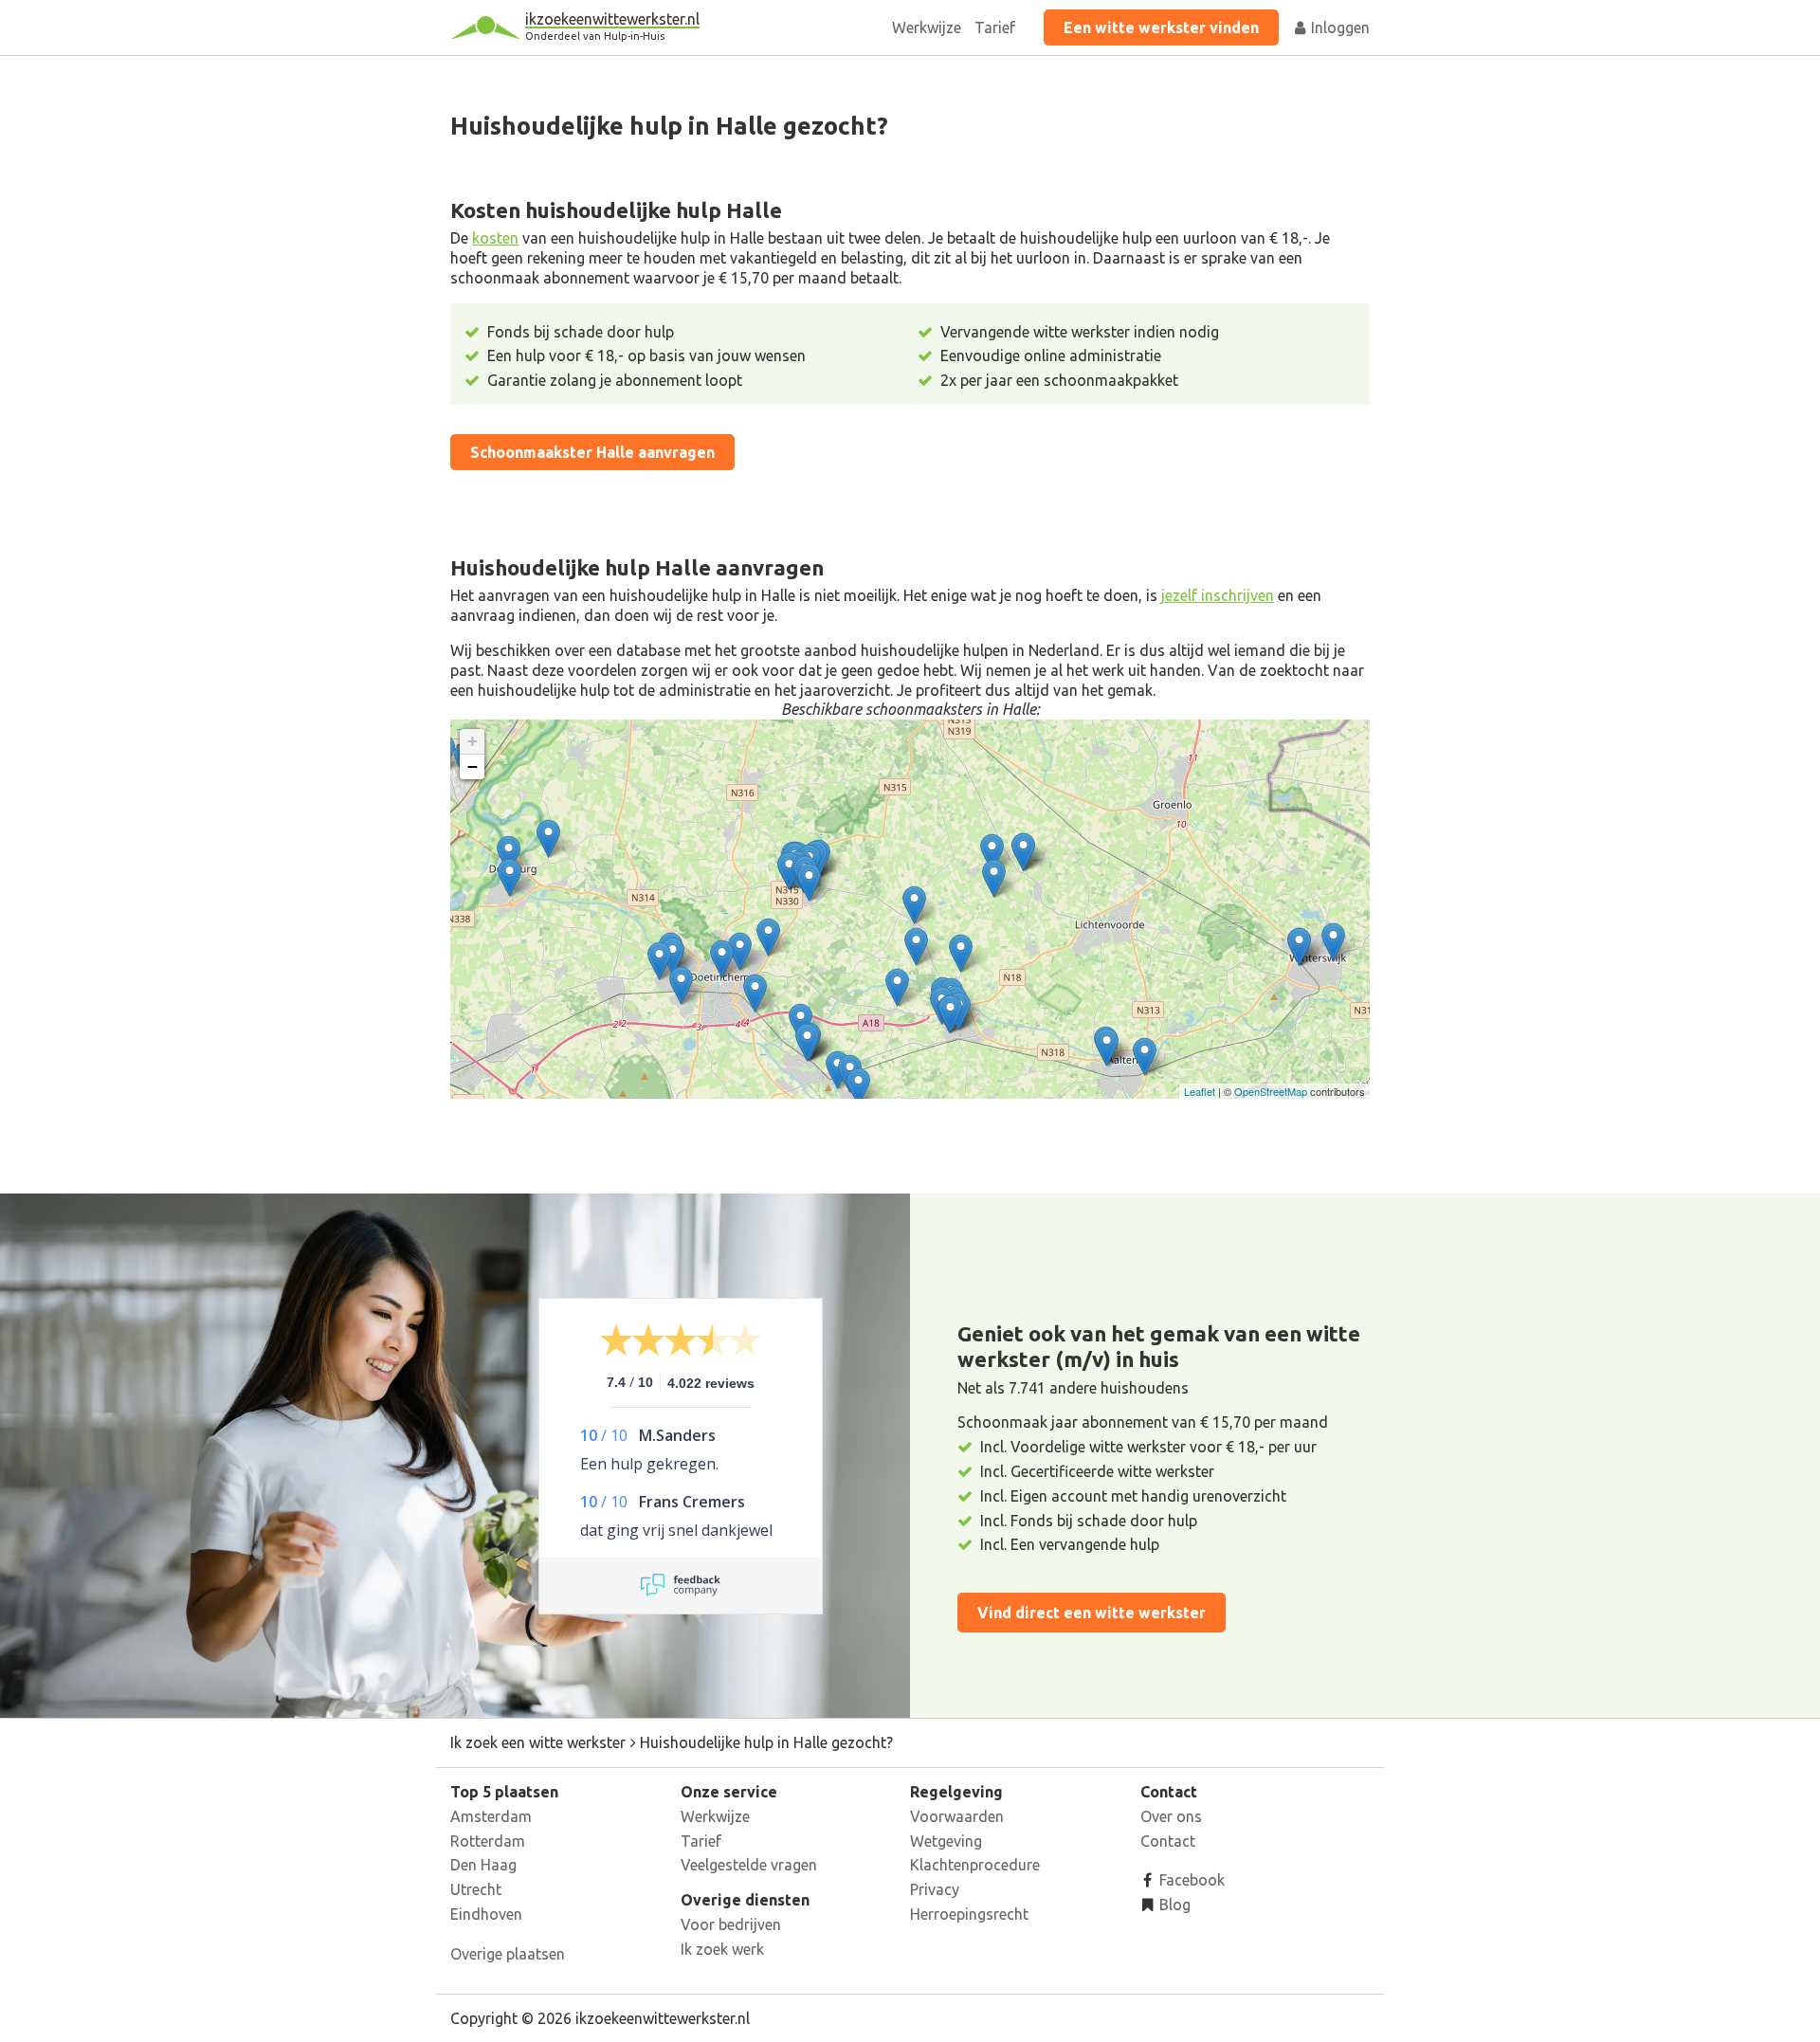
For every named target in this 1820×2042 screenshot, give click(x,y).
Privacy (935, 1889)
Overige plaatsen (508, 1954)
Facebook (1190, 1880)
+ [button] (473, 741)
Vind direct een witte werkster (1092, 1613)
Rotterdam (488, 1841)
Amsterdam (491, 1816)
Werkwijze (927, 27)
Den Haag (483, 1865)
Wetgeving (946, 1841)
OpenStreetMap (1271, 1091)
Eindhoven (486, 1914)
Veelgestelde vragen (749, 1865)
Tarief (995, 27)
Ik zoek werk (722, 1949)
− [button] (473, 766)
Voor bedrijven (731, 1924)
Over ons (1171, 1816)
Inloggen (1338, 27)
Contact (1168, 1841)
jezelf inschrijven (1218, 595)
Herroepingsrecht (969, 1914)
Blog (1173, 1905)
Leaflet (1200, 1091)
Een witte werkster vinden (1161, 27)
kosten (495, 238)
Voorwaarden (957, 1816)
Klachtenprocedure (975, 1865)
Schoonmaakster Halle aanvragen (592, 452)
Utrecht (476, 1889)
